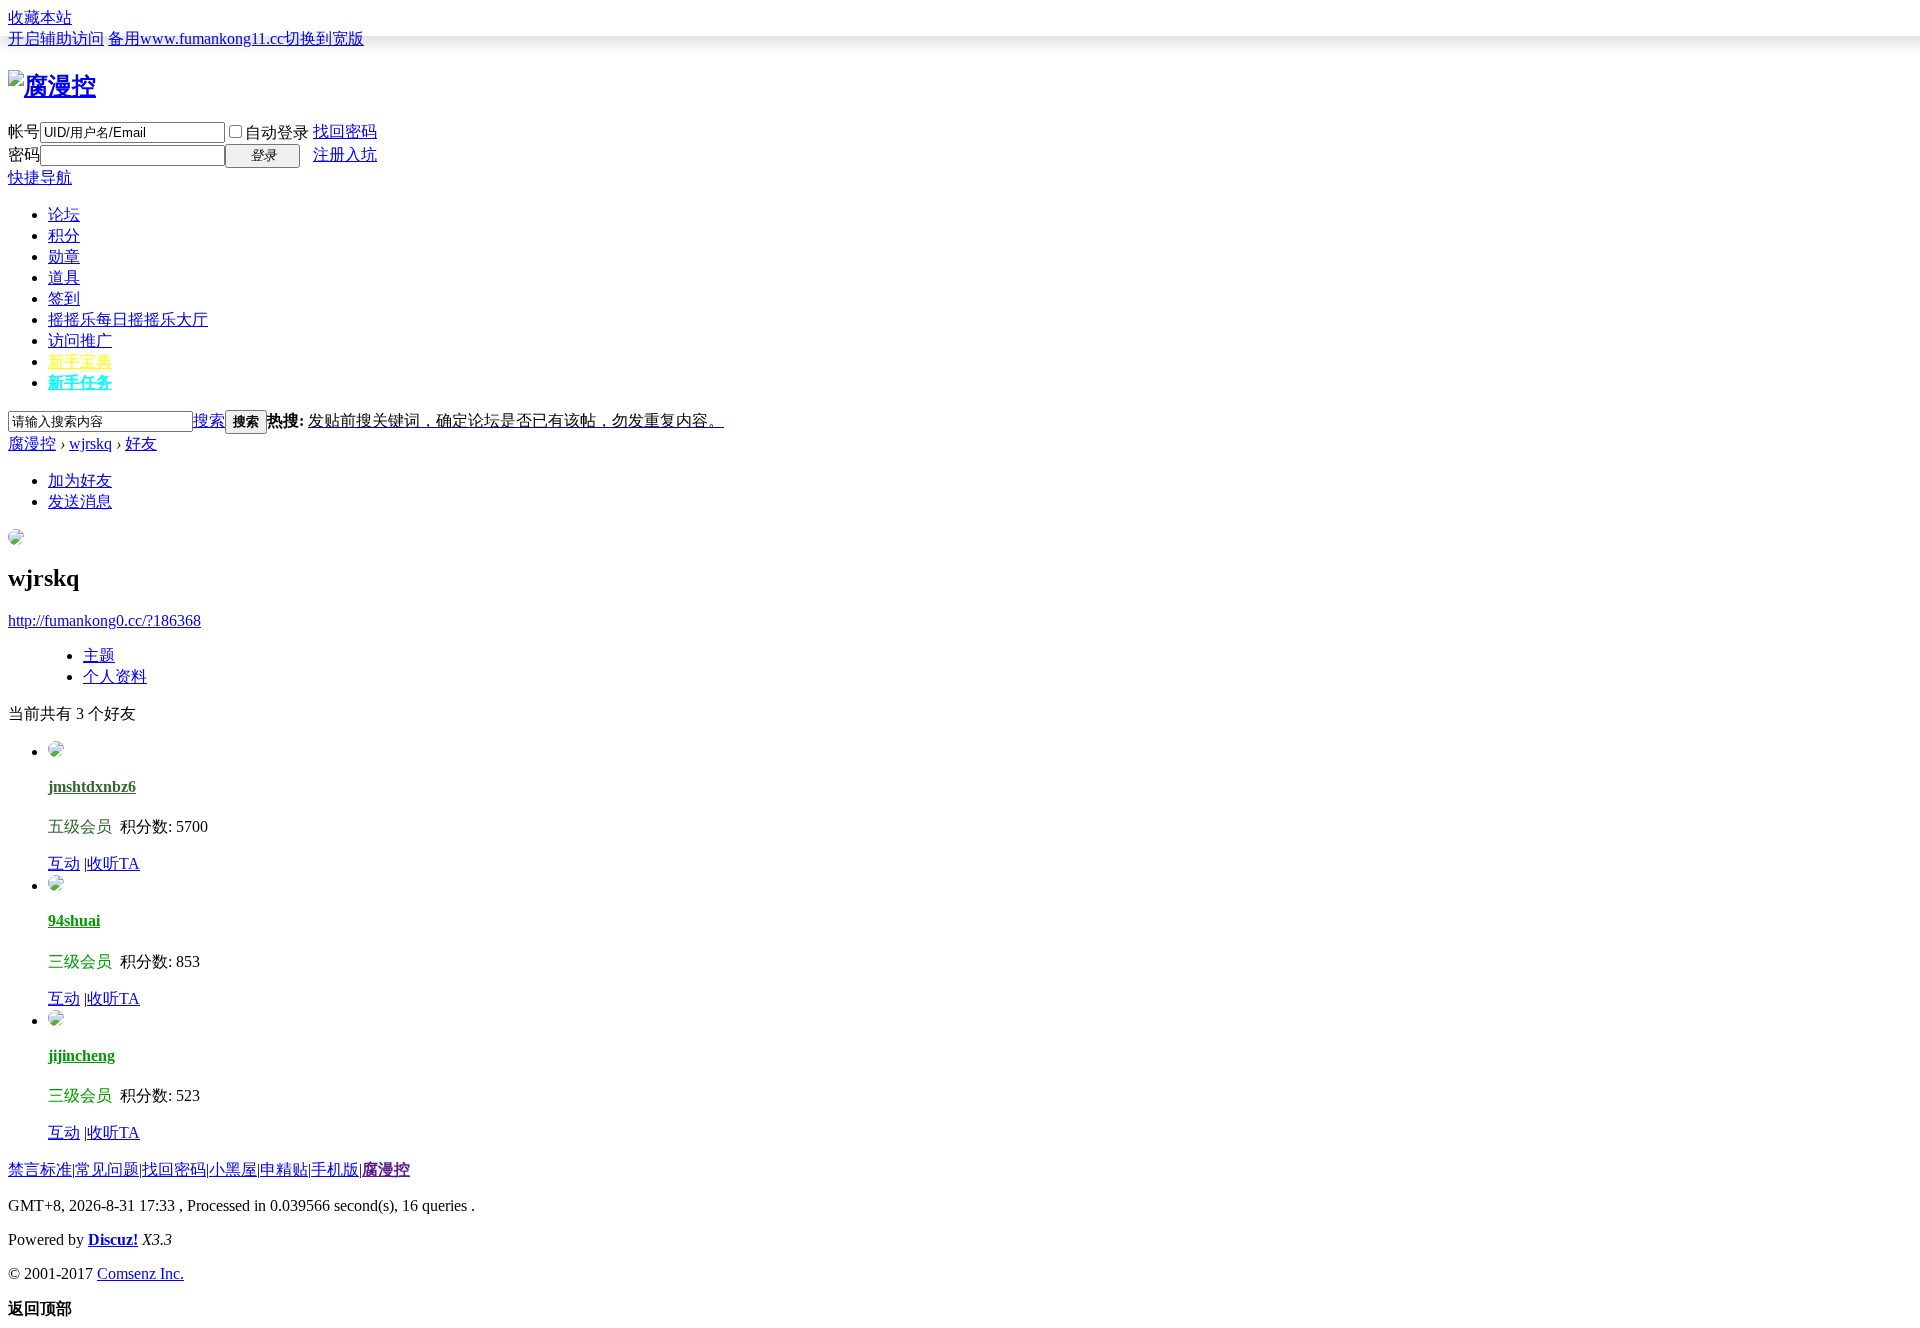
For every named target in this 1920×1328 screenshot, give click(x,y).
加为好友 (80, 480)
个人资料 (115, 676)
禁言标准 (40, 1169)
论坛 (64, 214)
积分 (64, 235)
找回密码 (345, 131)
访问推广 (80, 340)
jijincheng (81, 1055)
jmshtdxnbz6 (92, 786)
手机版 (335, 1169)
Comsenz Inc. (140, 1273)
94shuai (74, 920)
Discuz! (113, 1239)
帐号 (24, 131)
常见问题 (107, 1169)
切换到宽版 (324, 38)
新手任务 (80, 382)
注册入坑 (345, 154)
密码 (24, 154)
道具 (64, 277)
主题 (99, 655)
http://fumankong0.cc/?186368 (104, 620)
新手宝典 (80, 361)
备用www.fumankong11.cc (196, 38)
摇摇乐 (128, 319)
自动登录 (277, 132)
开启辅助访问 (56, 38)
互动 (64, 863)
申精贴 (284, 1169)
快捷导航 (40, 177)
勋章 (64, 256)
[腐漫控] (52, 86)
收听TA (113, 863)
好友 (141, 443)
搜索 (209, 420)
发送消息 (80, 501)
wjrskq (90, 443)
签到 (64, 298)
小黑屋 (233, 1169)
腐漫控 (32, 443)
